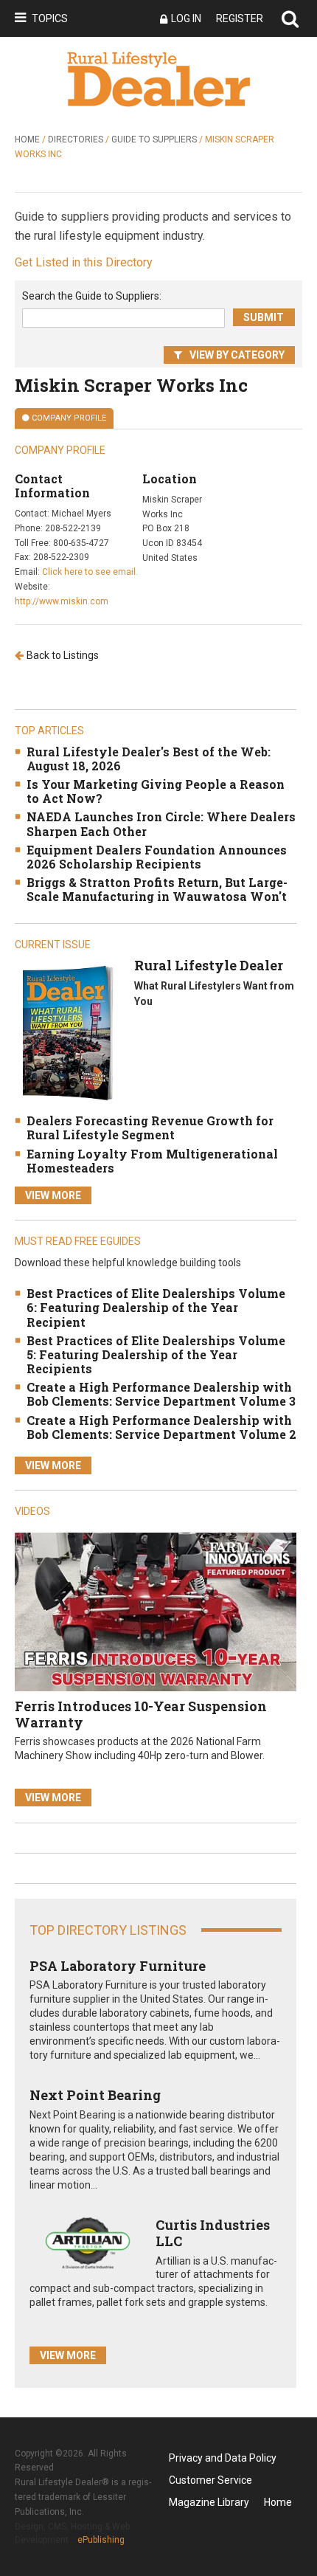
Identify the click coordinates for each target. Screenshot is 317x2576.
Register (240, 18)
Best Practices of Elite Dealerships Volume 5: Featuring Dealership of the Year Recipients (156, 1354)
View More (53, 1195)
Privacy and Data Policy (223, 2458)
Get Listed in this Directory (84, 262)
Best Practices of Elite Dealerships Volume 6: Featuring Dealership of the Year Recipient (156, 1307)
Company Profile (69, 418)
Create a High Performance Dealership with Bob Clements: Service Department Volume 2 (161, 1427)
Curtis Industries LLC (213, 2233)
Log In (186, 18)
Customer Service (210, 2480)
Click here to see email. (90, 572)
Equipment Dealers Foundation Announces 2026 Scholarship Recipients (157, 857)
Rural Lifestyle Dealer (209, 965)
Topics (50, 18)
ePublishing (101, 2540)
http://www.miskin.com (62, 601)
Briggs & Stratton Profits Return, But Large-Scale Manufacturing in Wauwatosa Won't (157, 889)
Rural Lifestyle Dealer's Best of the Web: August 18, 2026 (149, 759)
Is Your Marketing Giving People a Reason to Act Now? (156, 791)
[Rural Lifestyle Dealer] (67, 1033)
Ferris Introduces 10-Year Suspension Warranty (141, 1714)
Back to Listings (63, 655)
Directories (76, 139)
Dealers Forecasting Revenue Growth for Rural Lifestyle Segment (150, 1128)
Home (27, 139)
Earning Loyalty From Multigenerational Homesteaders (152, 1161)
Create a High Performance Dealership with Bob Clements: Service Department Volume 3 (161, 1394)
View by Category (237, 355)
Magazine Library (209, 2502)
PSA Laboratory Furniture (118, 1966)
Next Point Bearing (95, 2095)
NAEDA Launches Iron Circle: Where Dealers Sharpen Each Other (161, 823)
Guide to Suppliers (154, 139)
